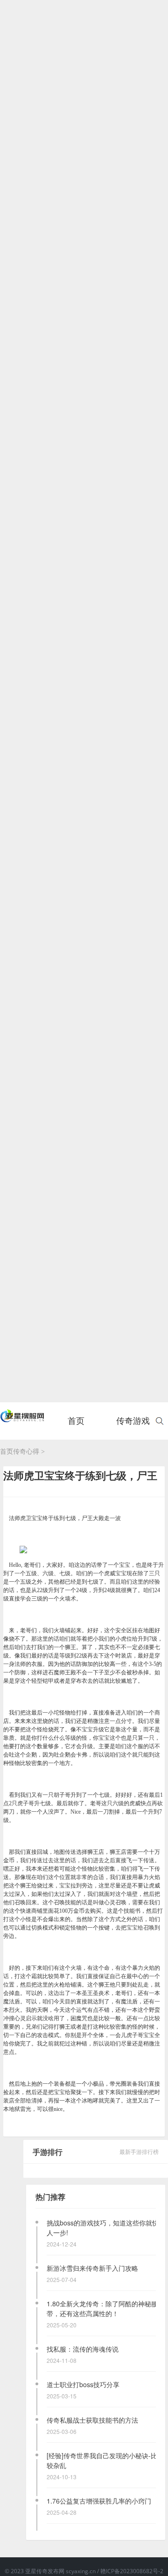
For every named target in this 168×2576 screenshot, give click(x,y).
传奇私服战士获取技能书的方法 (92, 2420)
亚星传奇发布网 (45, 2571)
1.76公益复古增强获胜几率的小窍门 (99, 2501)
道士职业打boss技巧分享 (83, 2384)
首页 (76, 1426)
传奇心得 (26, 1452)
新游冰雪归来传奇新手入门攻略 (92, 2268)
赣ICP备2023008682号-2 (132, 2571)
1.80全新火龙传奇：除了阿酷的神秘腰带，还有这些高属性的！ (102, 2308)
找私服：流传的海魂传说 (83, 2349)
